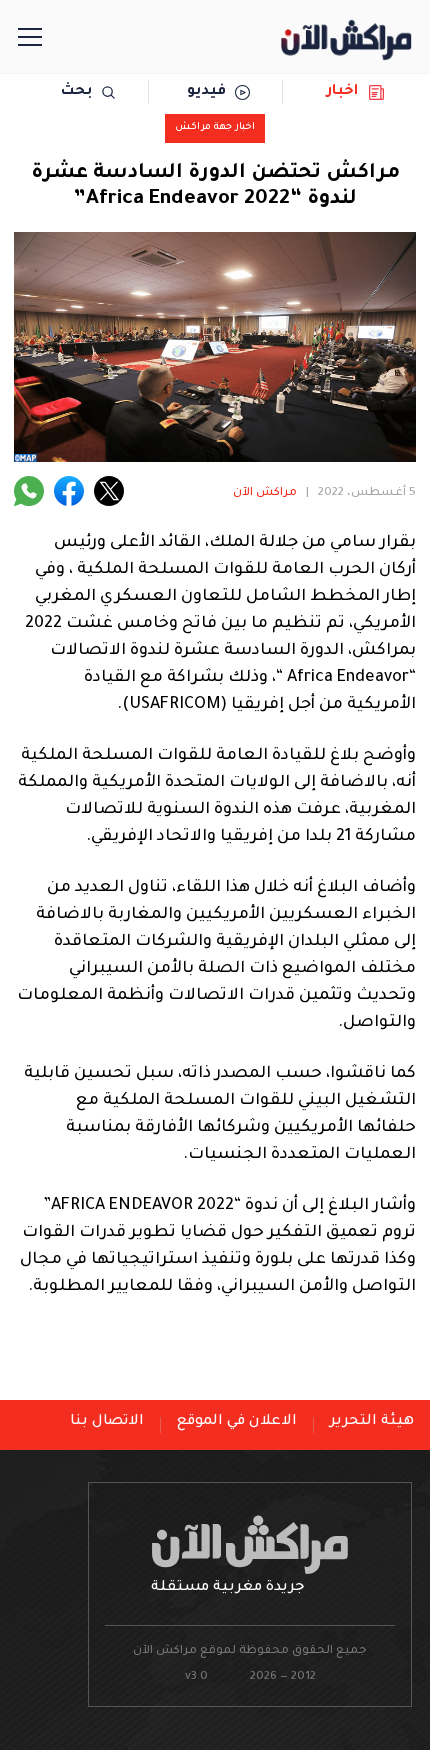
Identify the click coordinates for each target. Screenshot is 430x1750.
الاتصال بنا (107, 1422)
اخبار (342, 92)
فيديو (206, 92)
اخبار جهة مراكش (215, 127)
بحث (76, 92)
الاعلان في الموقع (237, 1422)
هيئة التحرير (372, 1422)
